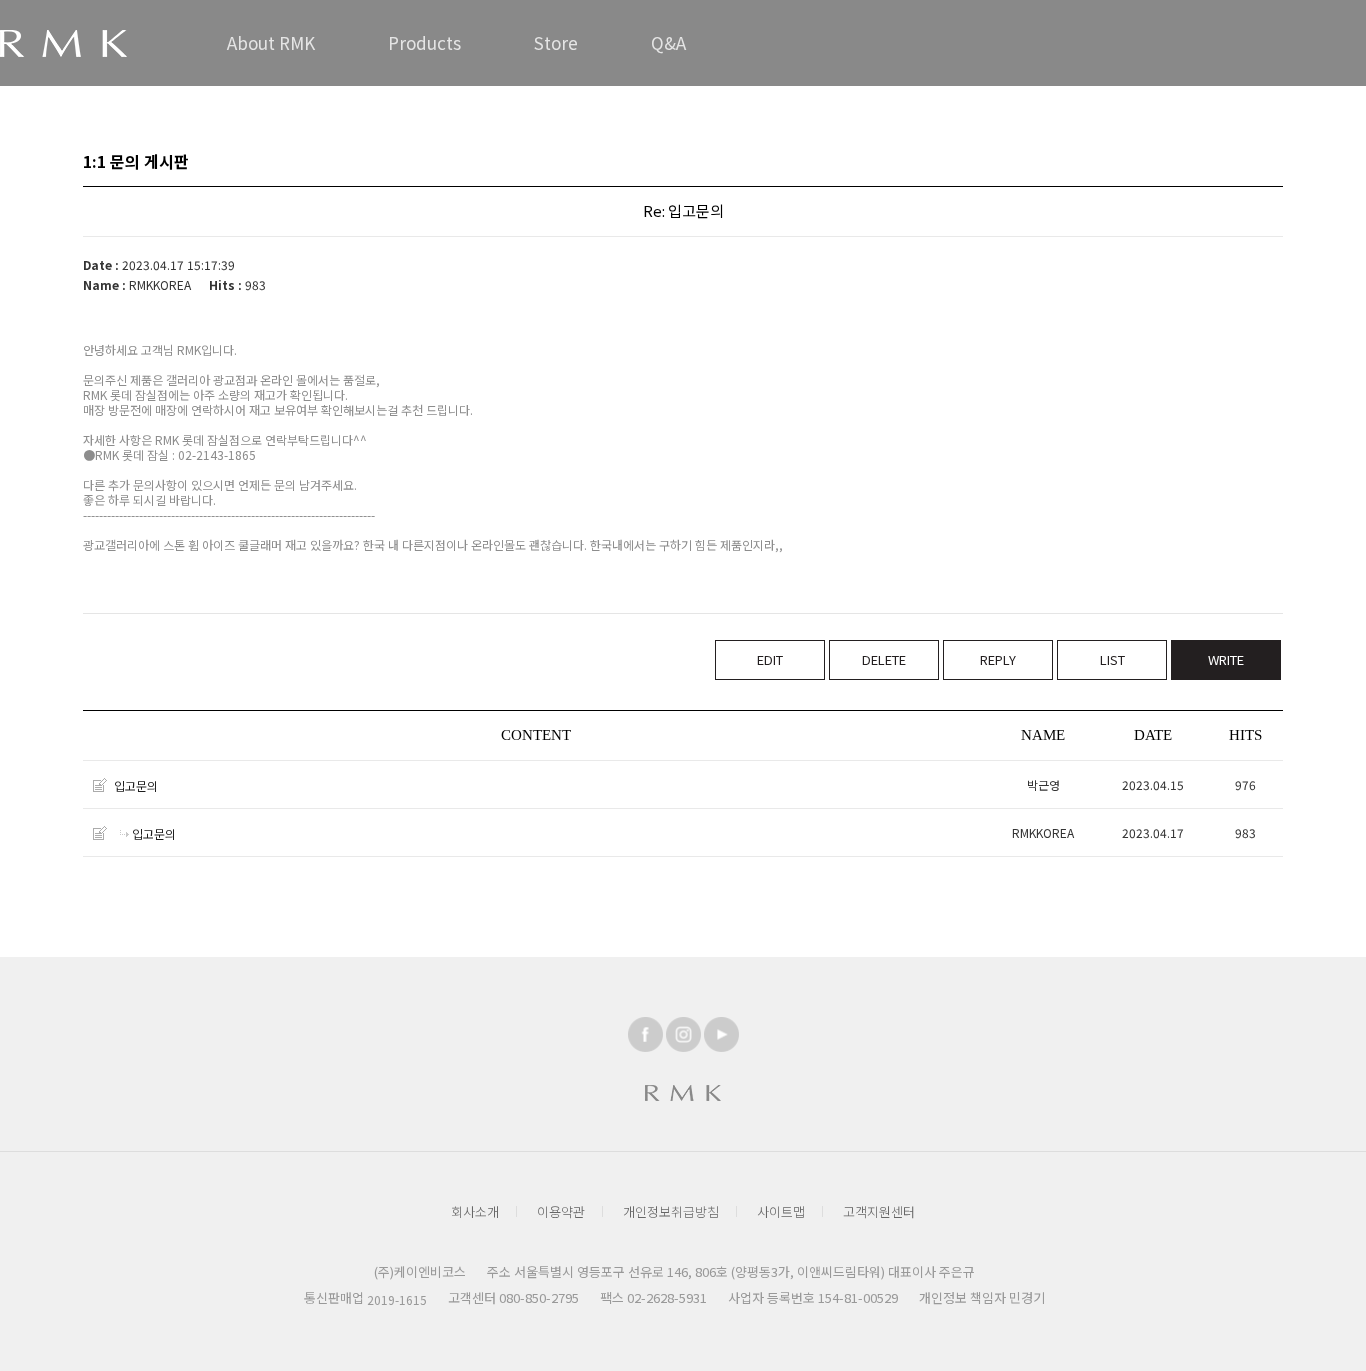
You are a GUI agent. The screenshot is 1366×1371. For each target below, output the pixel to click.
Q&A (668, 42)
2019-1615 (397, 1299)
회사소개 (475, 1210)
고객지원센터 (879, 1210)
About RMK (271, 42)
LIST (1112, 659)
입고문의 (136, 785)
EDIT (770, 659)
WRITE (1226, 659)
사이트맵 (781, 1210)
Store (556, 42)
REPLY (998, 659)
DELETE (884, 659)
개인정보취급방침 (671, 1210)
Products (424, 42)
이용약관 (561, 1210)
